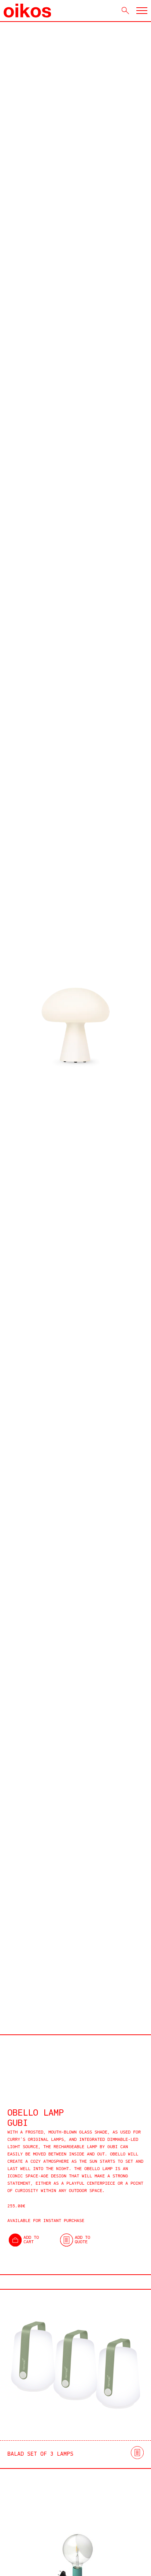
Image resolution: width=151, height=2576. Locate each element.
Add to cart (31, 2240)
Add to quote (82, 2240)
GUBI (18, 2124)
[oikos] (27, 11)
